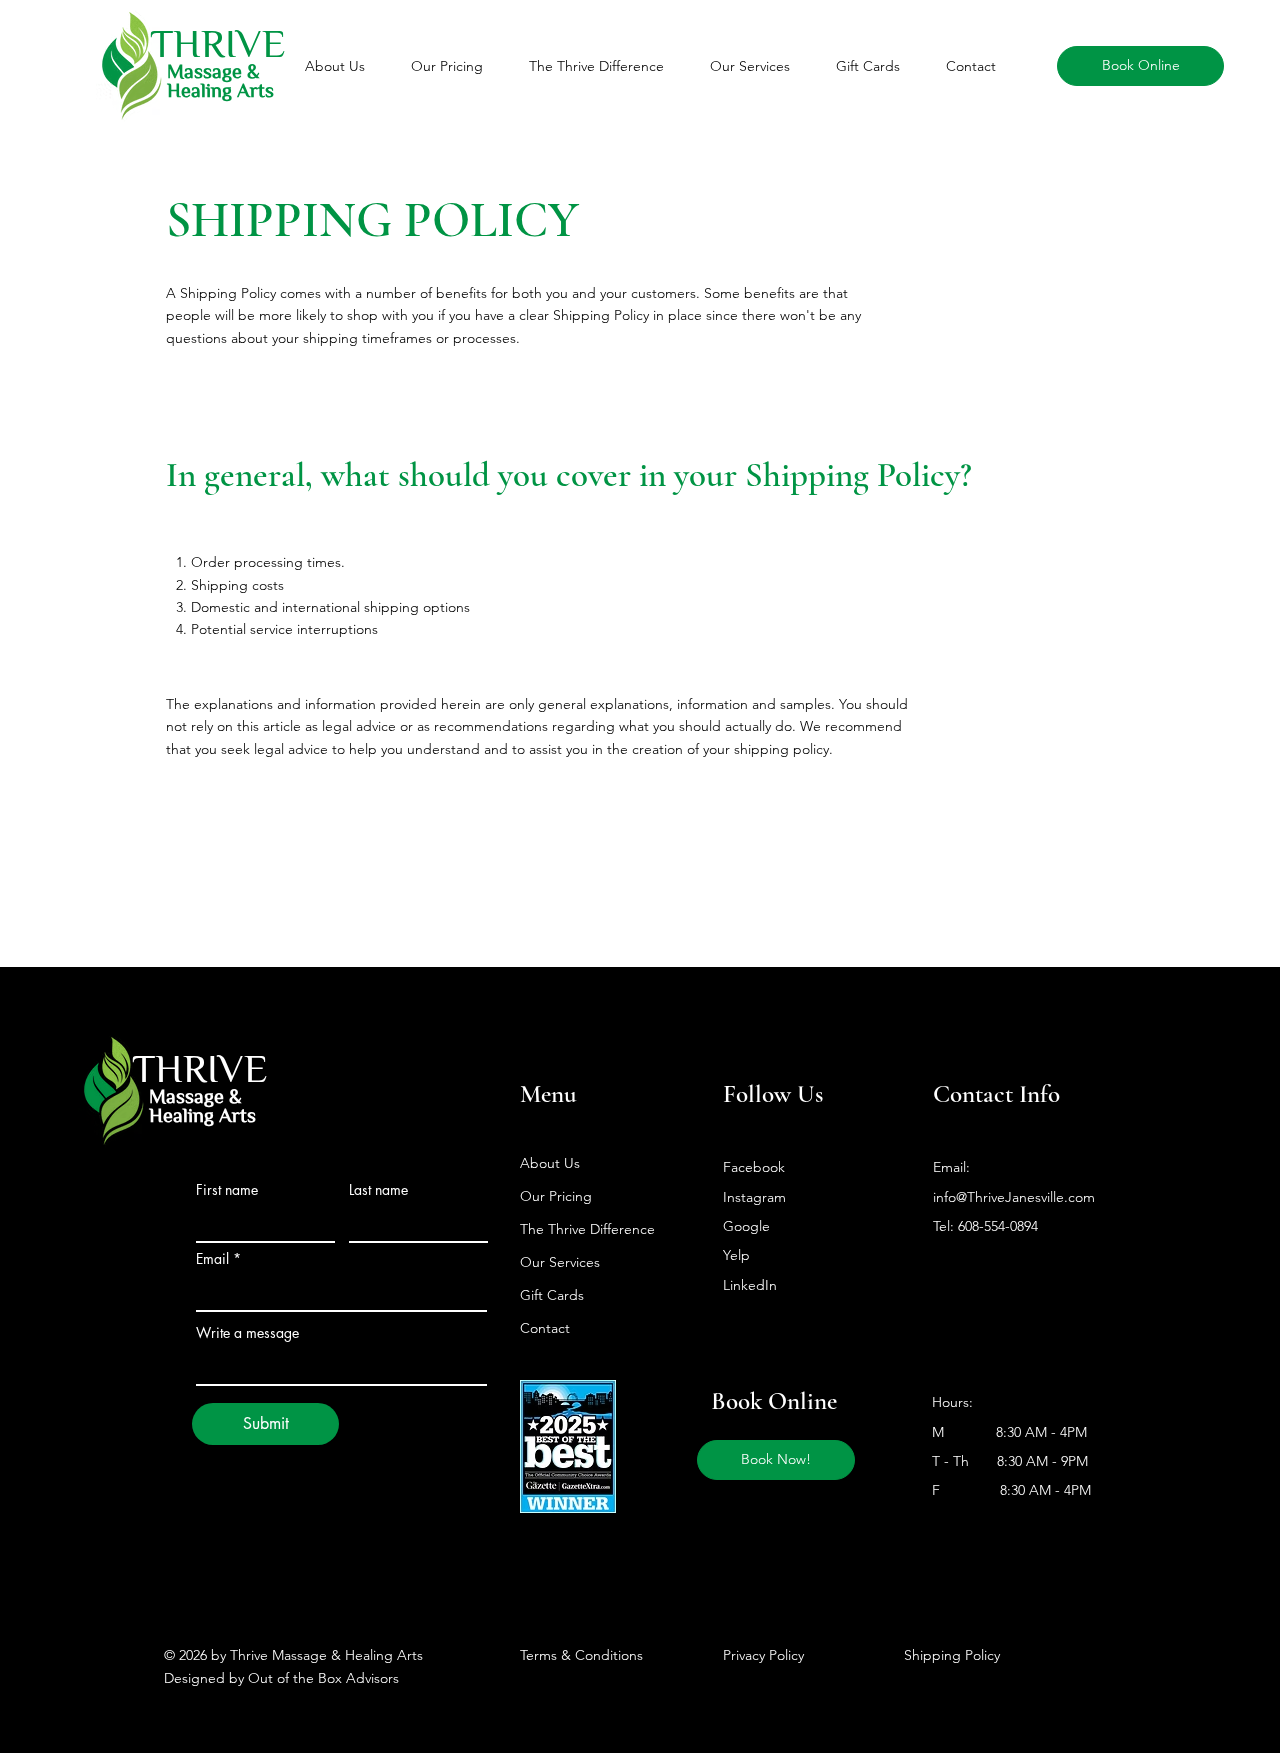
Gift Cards (552, 1295)
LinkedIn (750, 1285)
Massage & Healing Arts (220, 79)
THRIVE (200, 1067)
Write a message (247, 1333)
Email (212, 1259)
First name (227, 1190)
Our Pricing (556, 1196)
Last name (378, 1190)
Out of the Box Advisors (323, 1678)
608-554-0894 (998, 1226)
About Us (550, 1163)
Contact (545, 1328)
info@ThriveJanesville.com (1014, 1197)
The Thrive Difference (587, 1229)
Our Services (560, 1262)
